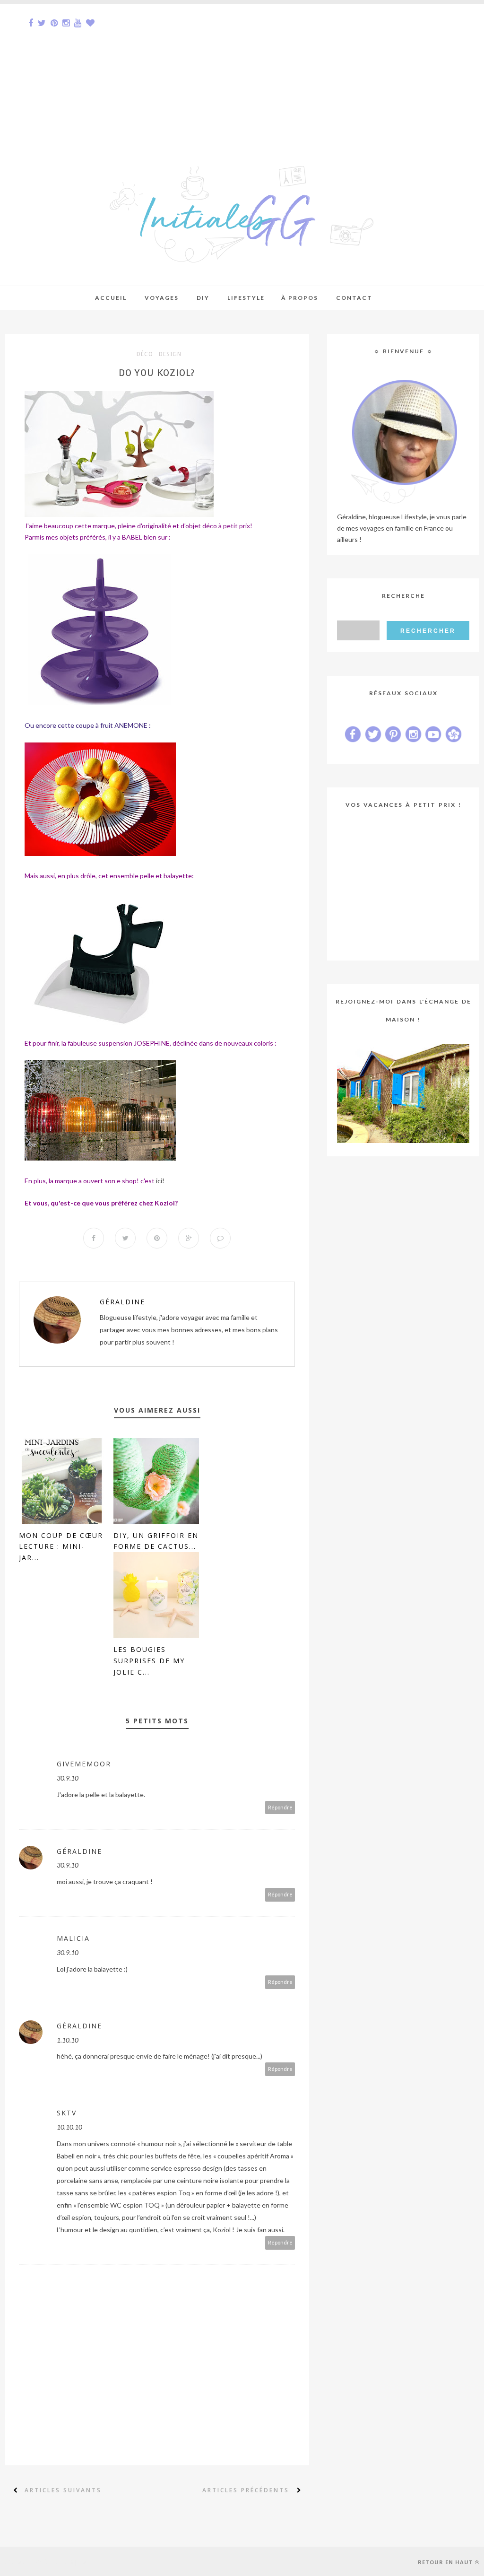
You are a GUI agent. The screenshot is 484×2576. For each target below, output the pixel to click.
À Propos (300, 298)
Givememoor (84, 1764)
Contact (354, 298)
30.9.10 (68, 1778)
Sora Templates (69, 2561)
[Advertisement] (242, 70)
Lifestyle (246, 298)
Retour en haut (445, 2562)
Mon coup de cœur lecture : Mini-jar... (61, 1547)
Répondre (280, 1807)
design (170, 354)
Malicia (73, 1938)
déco (145, 354)
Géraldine (122, 1302)
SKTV (67, 2113)
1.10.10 (68, 2040)
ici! (160, 1181)
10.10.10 (69, 2127)
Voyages (162, 298)
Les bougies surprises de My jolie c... (149, 1661)
